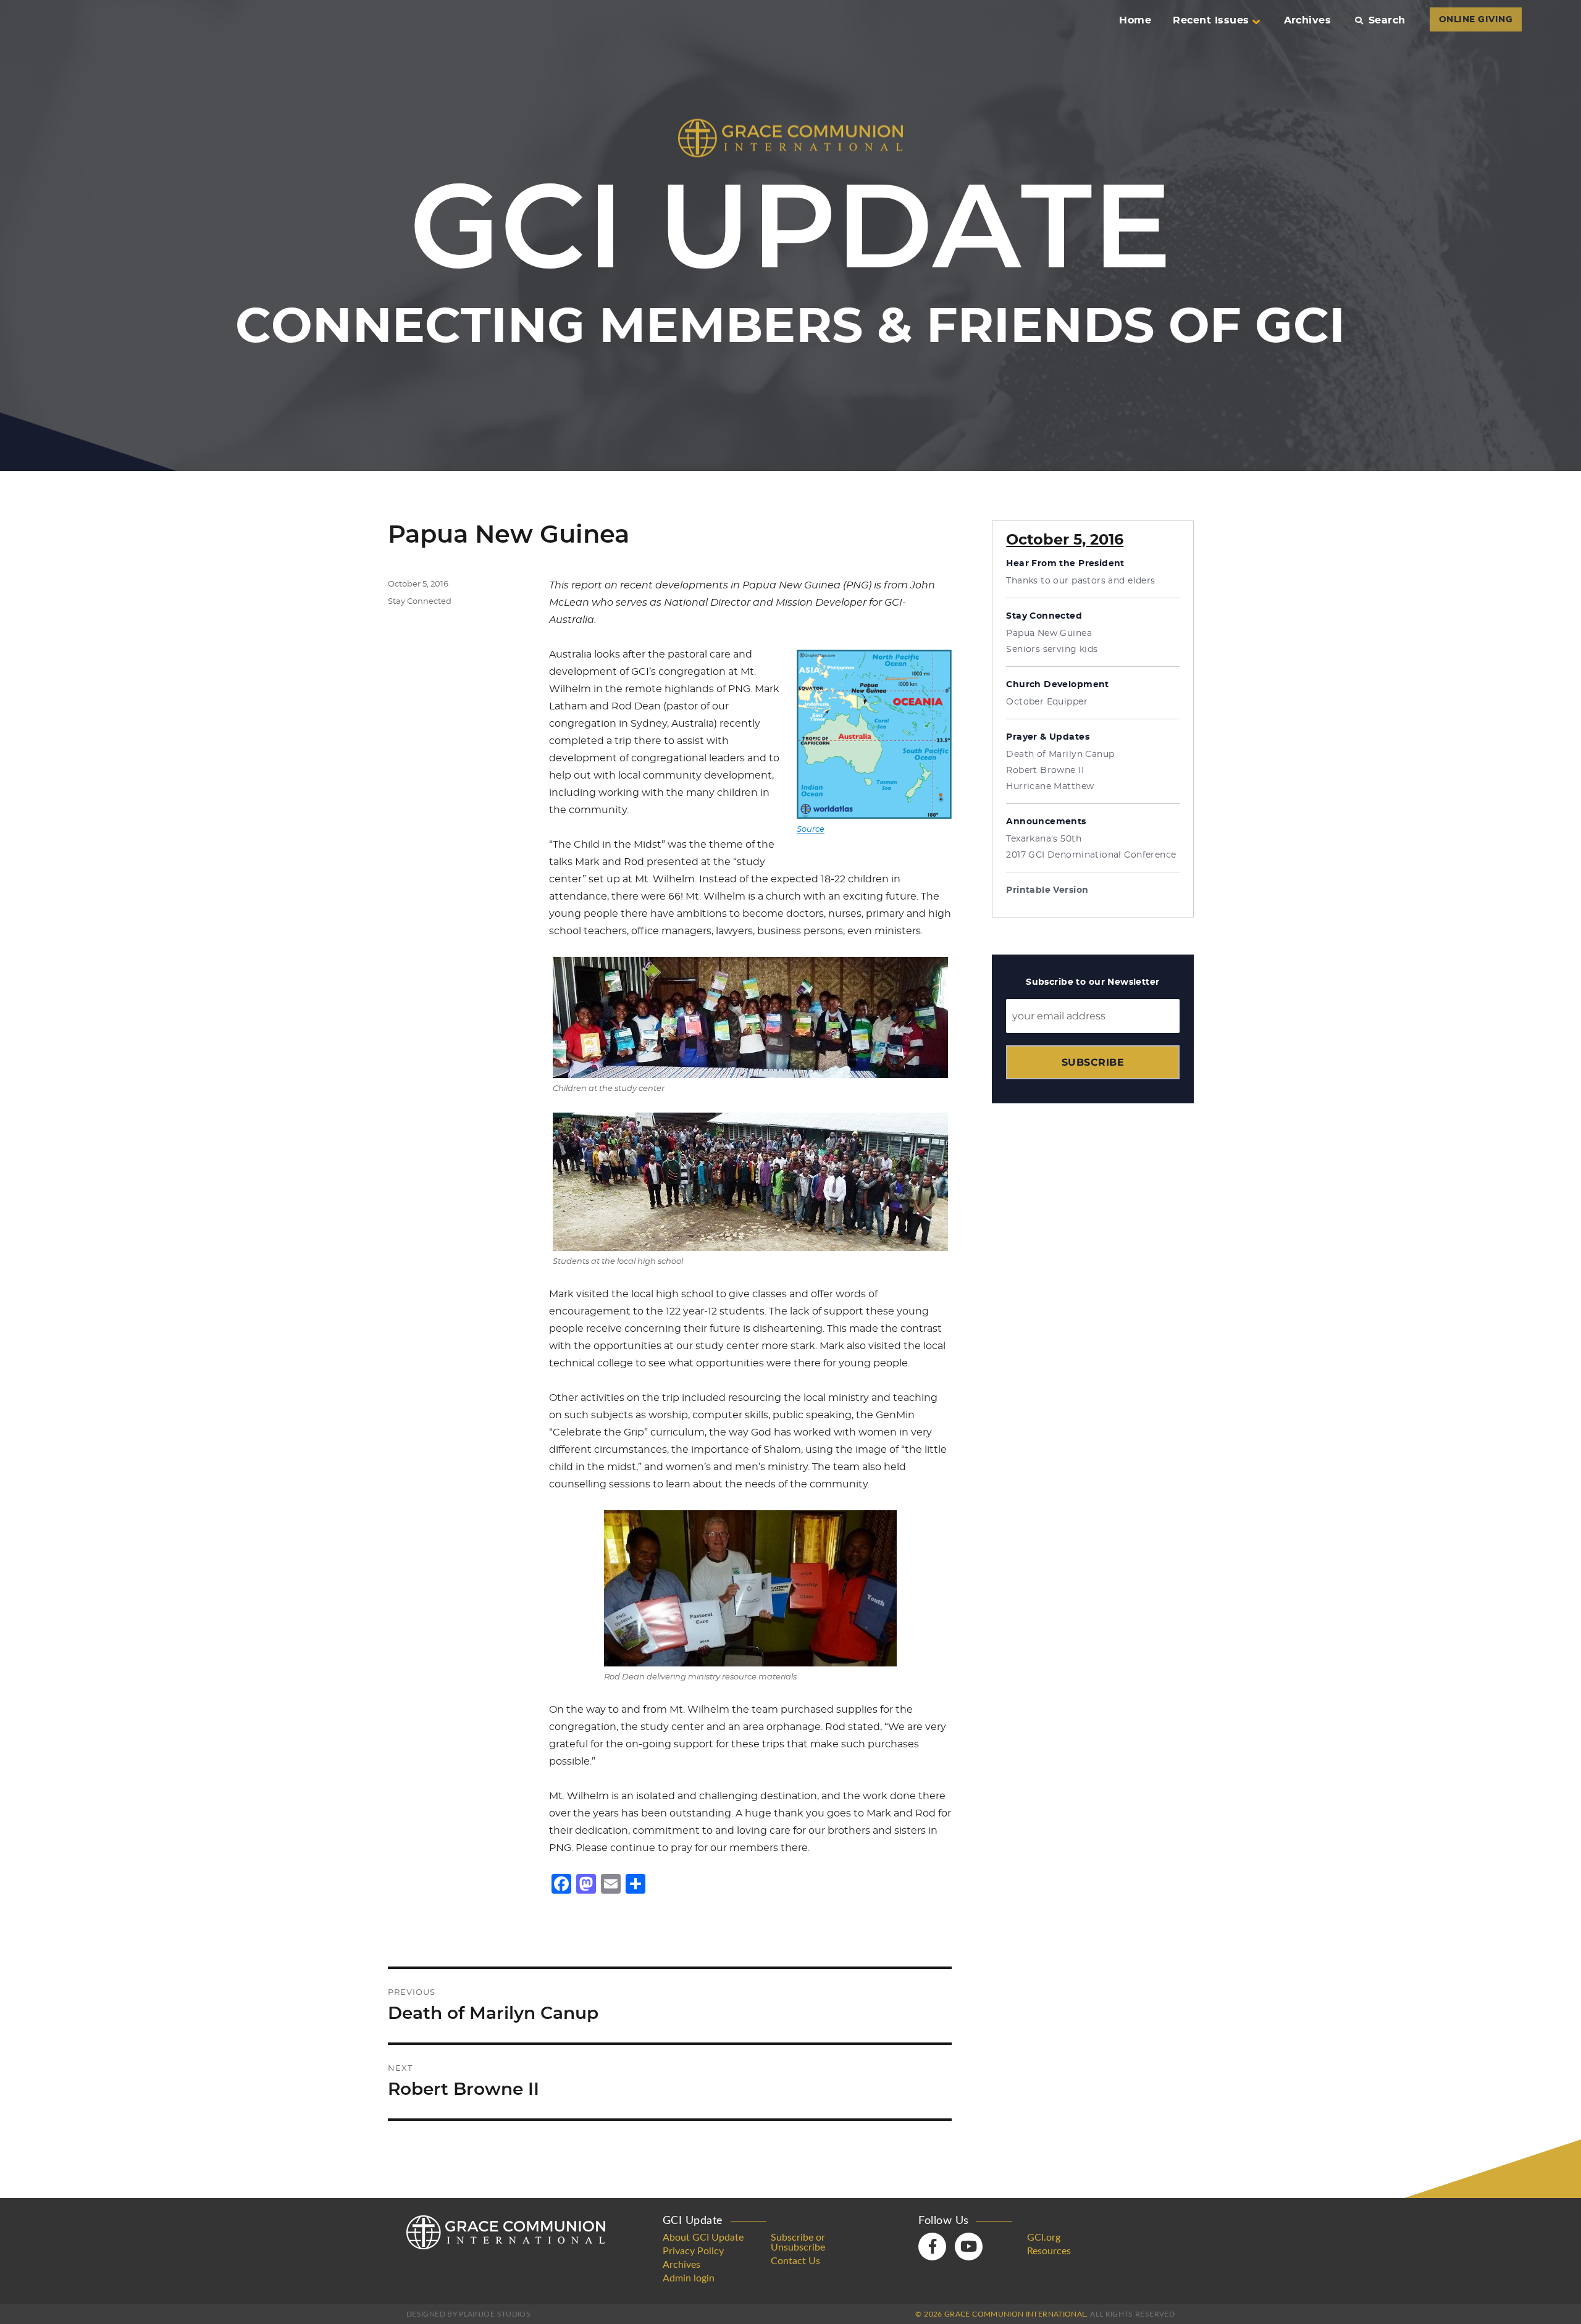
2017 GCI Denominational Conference (1091, 855)
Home (1135, 20)
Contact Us (795, 2261)
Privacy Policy (693, 2251)
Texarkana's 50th (1044, 839)
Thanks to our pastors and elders (1080, 581)
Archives (1308, 20)
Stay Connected (420, 602)
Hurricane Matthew (1050, 787)
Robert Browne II (1045, 771)
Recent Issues (1211, 20)
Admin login (689, 2278)
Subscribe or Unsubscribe (798, 2242)
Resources (1049, 2251)
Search (1387, 20)
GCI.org (1044, 2238)
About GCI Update (703, 2238)
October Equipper (1047, 702)
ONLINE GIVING (1476, 20)
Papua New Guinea (1049, 633)
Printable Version (1047, 890)
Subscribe (1093, 1062)
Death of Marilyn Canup (1060, 754)
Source (811, 830)
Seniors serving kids (1052, 650)
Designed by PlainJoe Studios (468, 2314)
